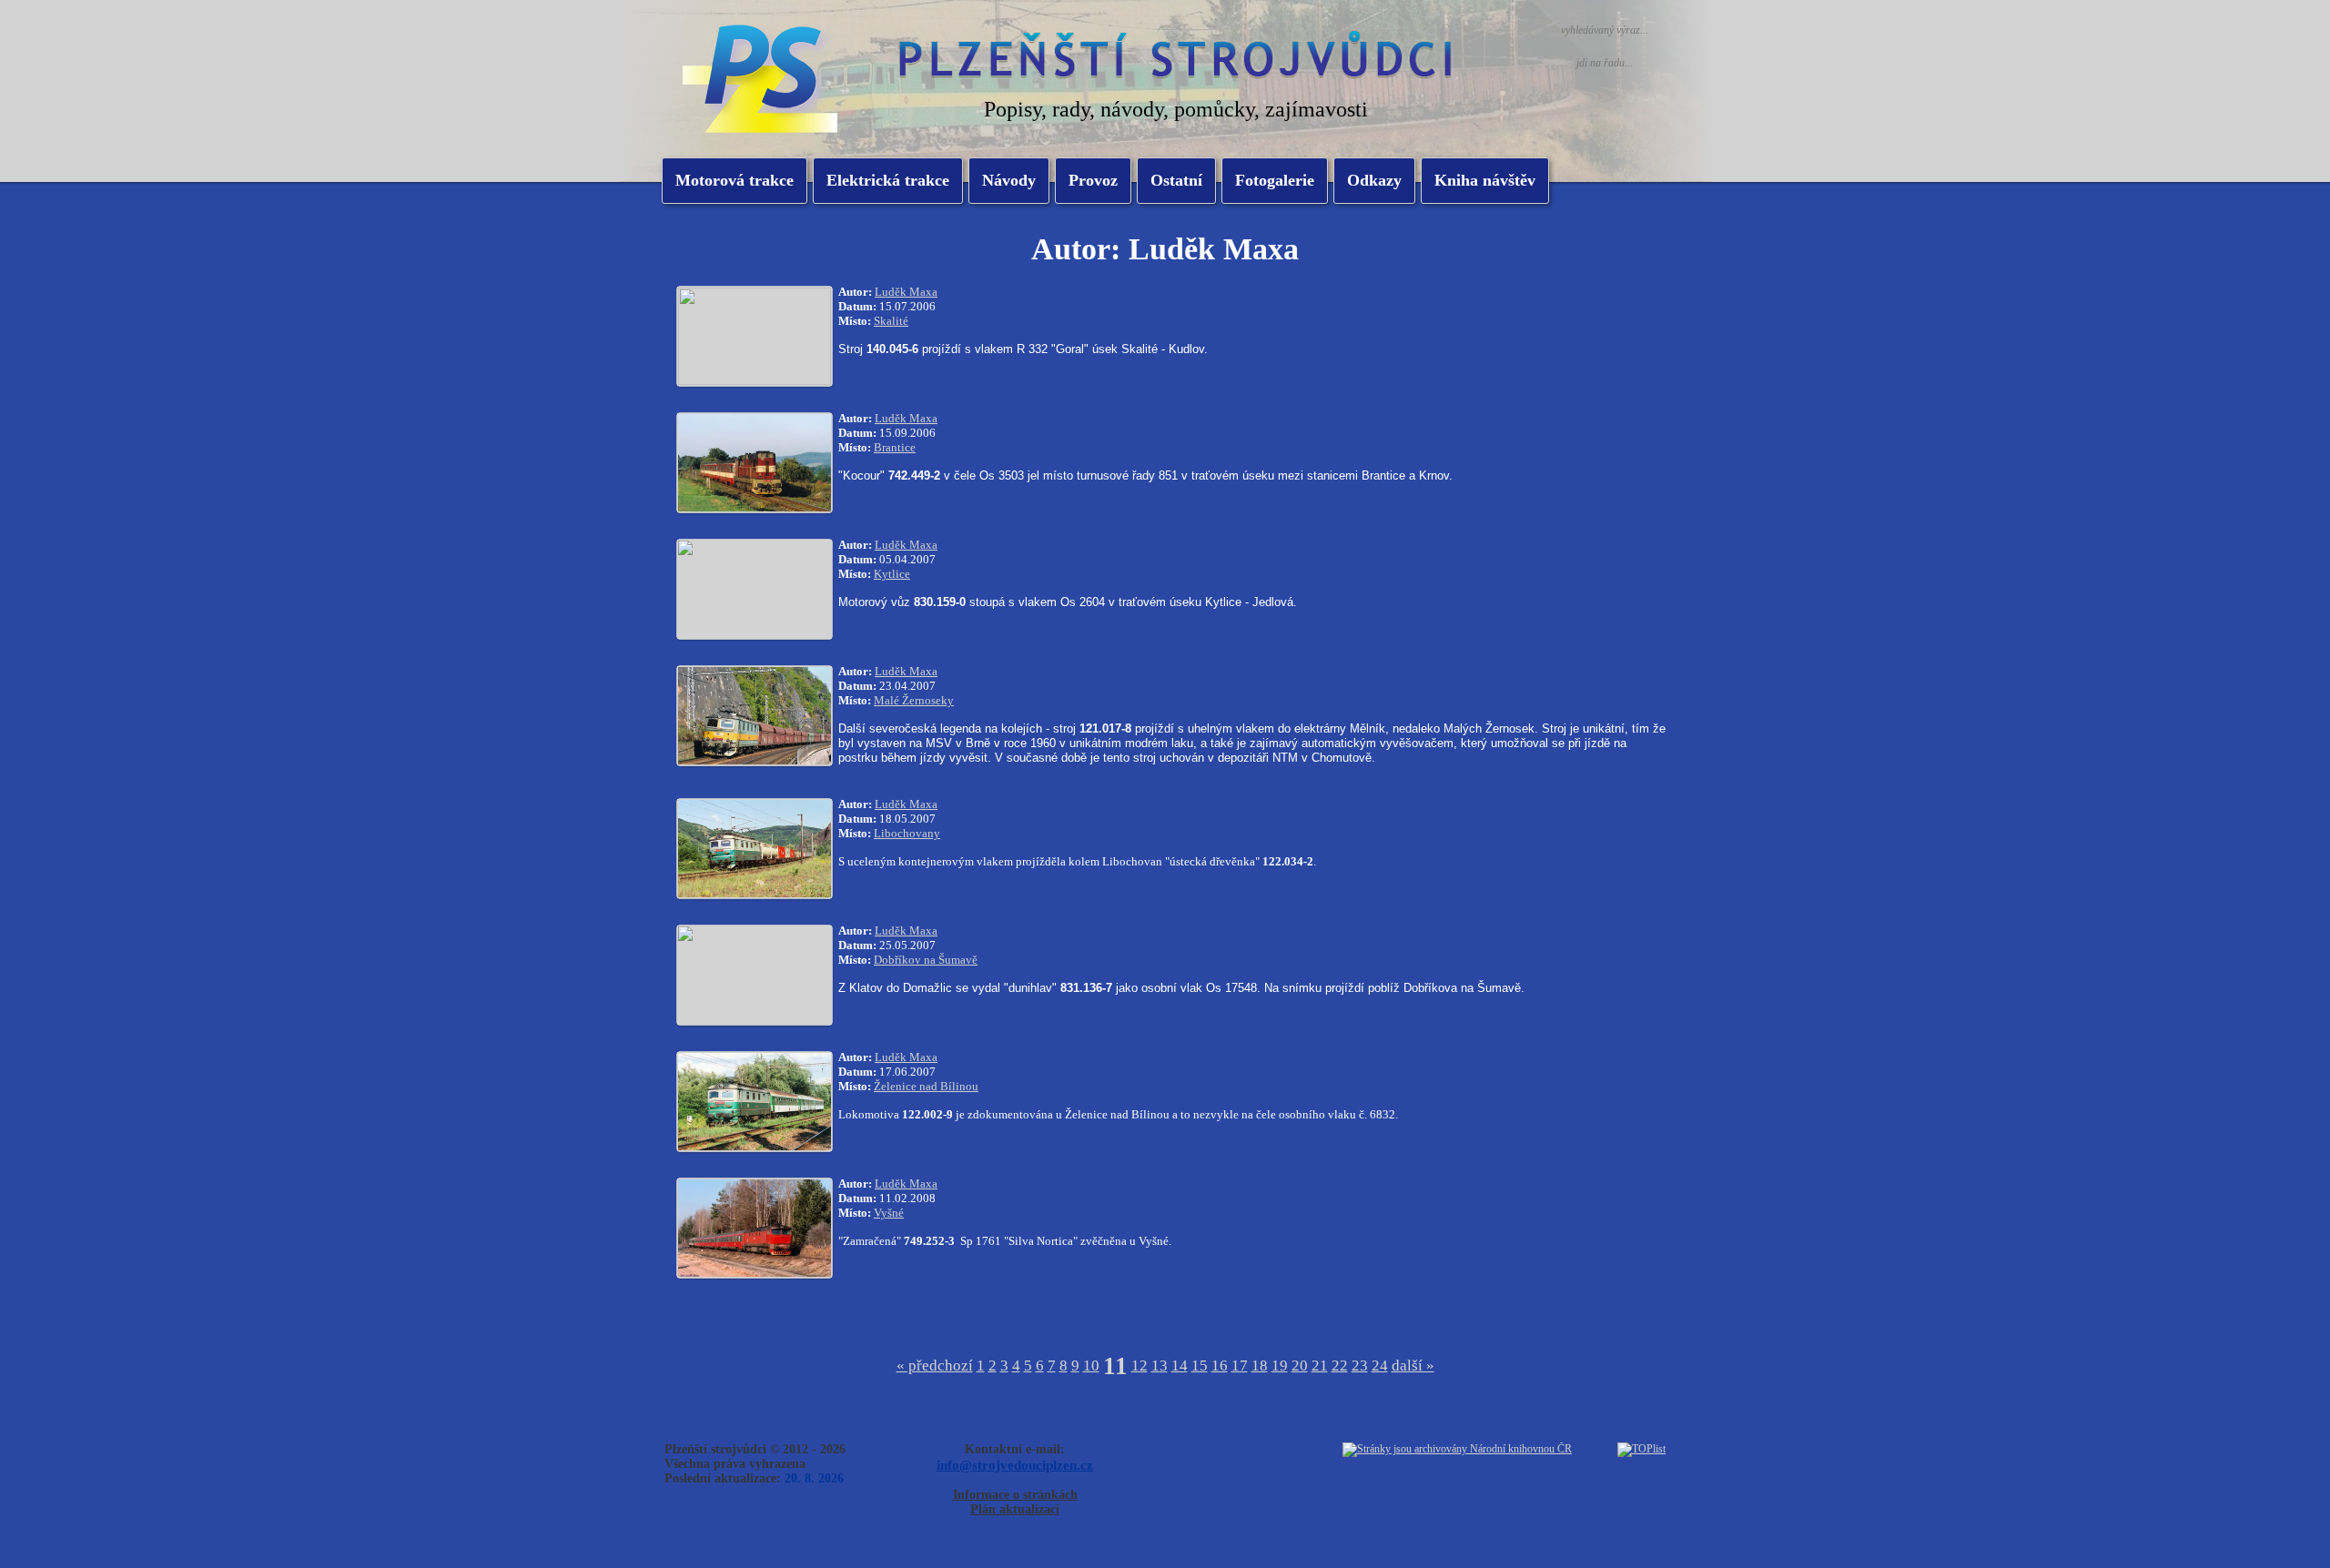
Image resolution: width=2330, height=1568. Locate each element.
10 (1091, 1366)
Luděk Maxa (906, 292)
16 (1220, 1366)
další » (1413, 1366)
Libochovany (907, 833)
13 (1160, 1366)
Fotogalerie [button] (1275, 180)
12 (1140, 1366)
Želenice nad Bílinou (926, 1086)
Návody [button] (1009, 180)
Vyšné (889, 1213)
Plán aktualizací (1015, 1509)
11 (1115, 1366)
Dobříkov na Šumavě (926, 960)
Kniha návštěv (1485, 180)
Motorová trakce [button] (734, 180)
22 (1340, 1366)
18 (1260, 1366)
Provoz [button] (1093, 180)
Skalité (891, 321)
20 (1300, 1366)
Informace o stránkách (1015, 1495)
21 (1320, 1366)
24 (1380, 1366)
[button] (888, 181)
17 (1240, 1366)
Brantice (895, 447)
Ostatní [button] (1176, 180)
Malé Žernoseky (914, 700)
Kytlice (892, 574)
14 (1180, 1366)
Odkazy (1374, 180)
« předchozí (935, 1366)
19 (1280, 1366)
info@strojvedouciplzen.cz (1015, 1465)
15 (1200, 1366)
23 (1360, 1366)
